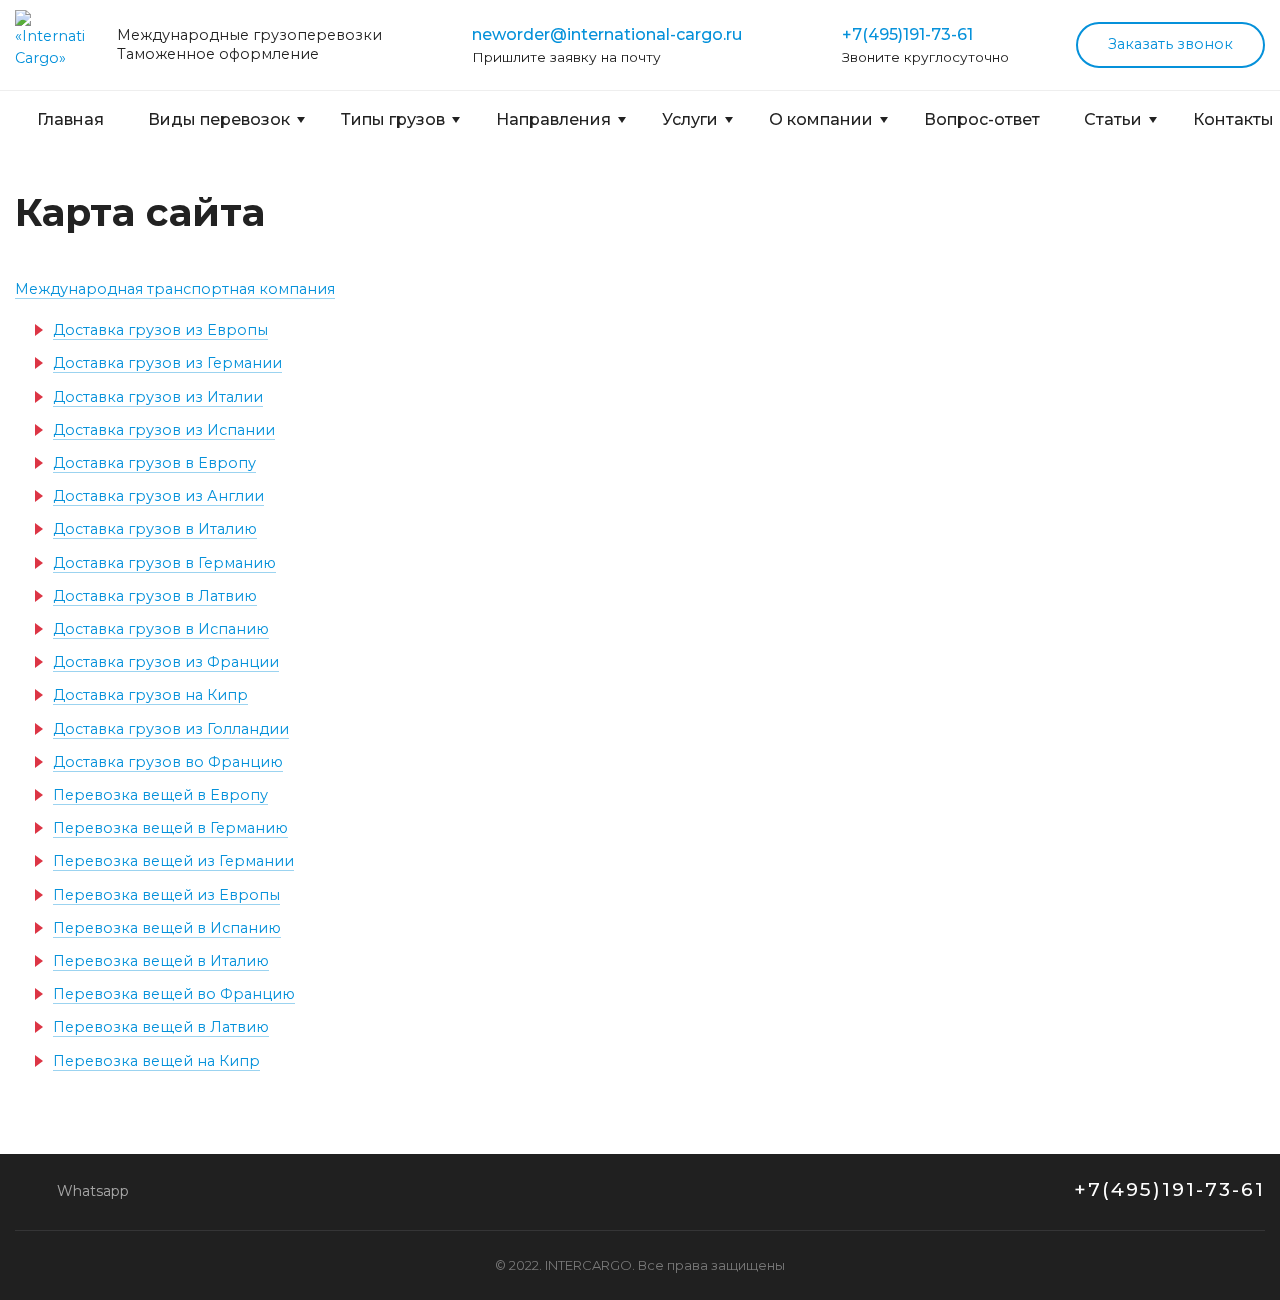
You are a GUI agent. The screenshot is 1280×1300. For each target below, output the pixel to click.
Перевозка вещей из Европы (166, 895)
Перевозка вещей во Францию (174, 994)
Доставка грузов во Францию (168, 762)
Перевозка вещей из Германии (173, 861)
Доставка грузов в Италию (155, 529)
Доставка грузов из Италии (158, 397)
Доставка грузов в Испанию (161, 629)
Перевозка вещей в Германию (170, 828)
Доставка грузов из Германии (167, 363)
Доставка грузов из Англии (158, 496)
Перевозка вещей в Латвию (161, 1027)
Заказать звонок (1170, 44)
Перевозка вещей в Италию (161, 961)
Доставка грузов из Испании (164, 430)
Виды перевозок (219, 119)
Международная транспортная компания (175, 289)
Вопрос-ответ (982, 119)
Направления (553, 119)
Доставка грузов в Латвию (155, 596)
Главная (70, 119)
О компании (821, 119)
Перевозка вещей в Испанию (167, 928)
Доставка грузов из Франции (166, 662)
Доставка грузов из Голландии (171, 729)
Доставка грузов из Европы (160, 330)
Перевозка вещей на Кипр (156, 1061)
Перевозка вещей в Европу (160, 795)
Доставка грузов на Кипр (150, 695)
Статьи (1113, 119)
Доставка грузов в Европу (154, 463)
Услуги (690, 119)
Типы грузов (393, 119)
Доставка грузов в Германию (164, 563)
